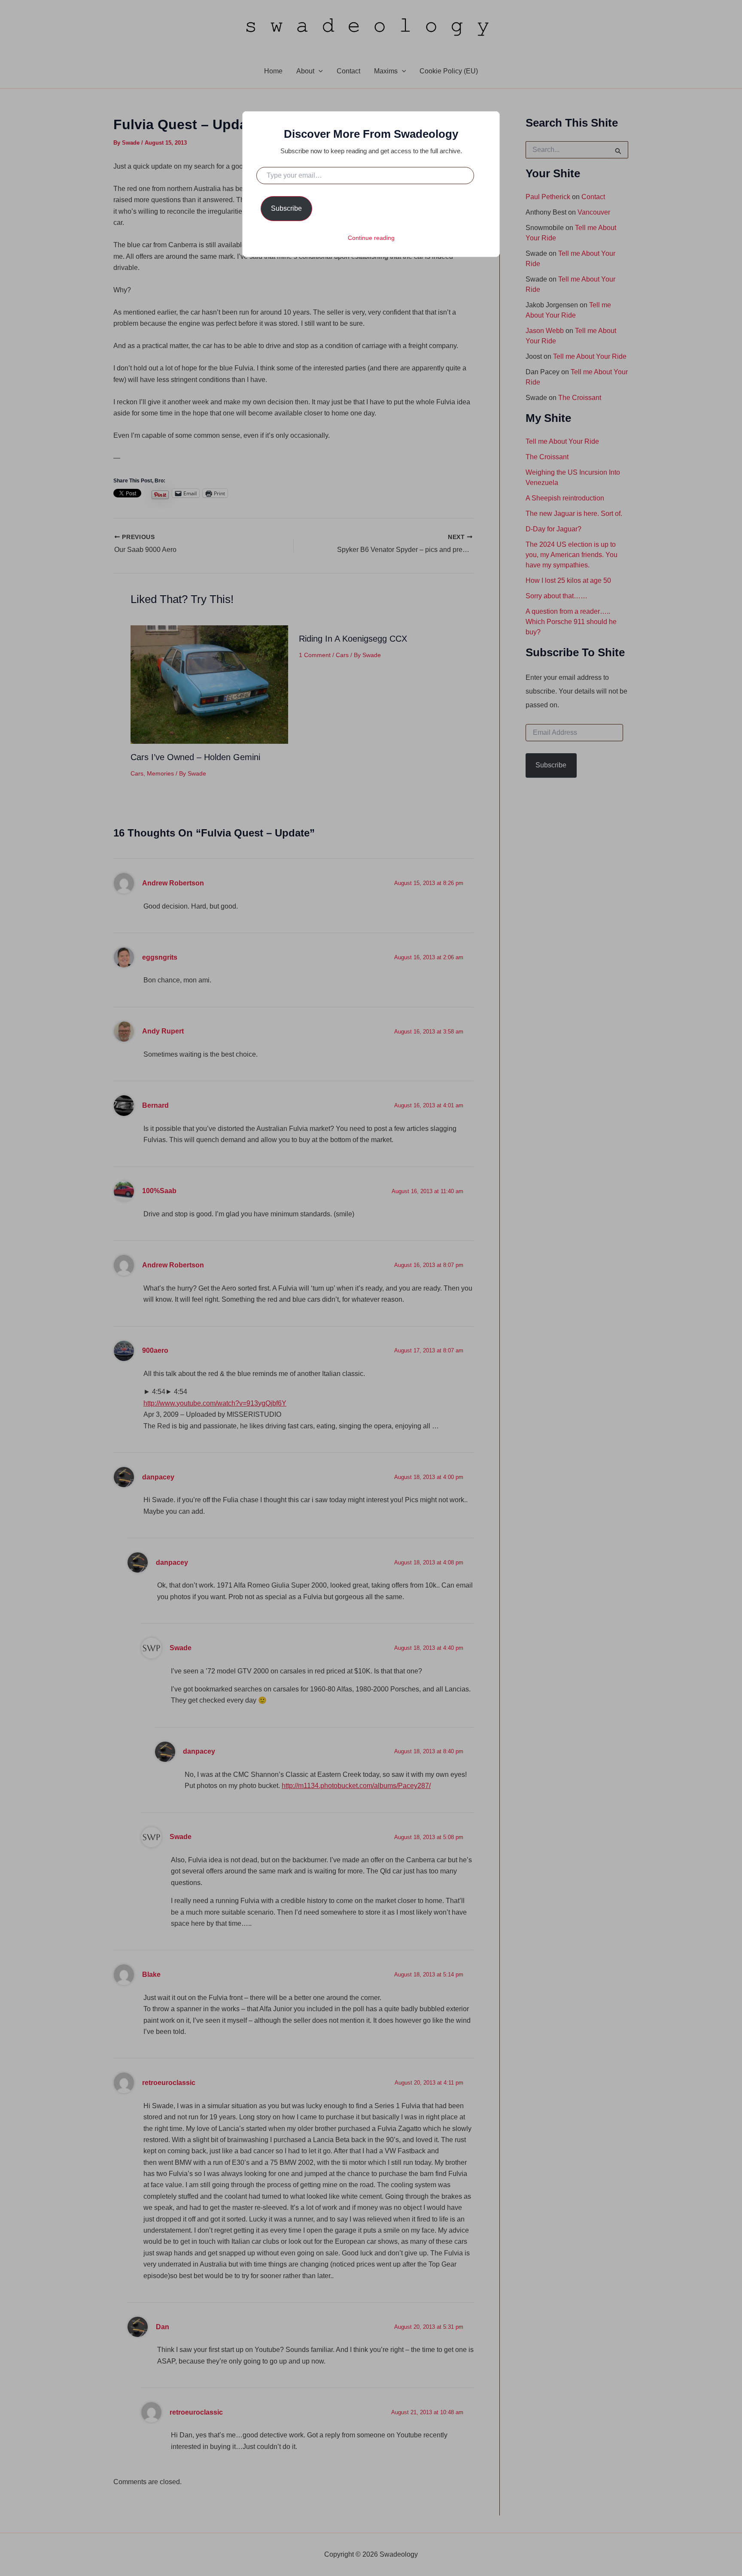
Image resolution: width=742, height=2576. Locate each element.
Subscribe (286, 208)
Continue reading (371, 238)
